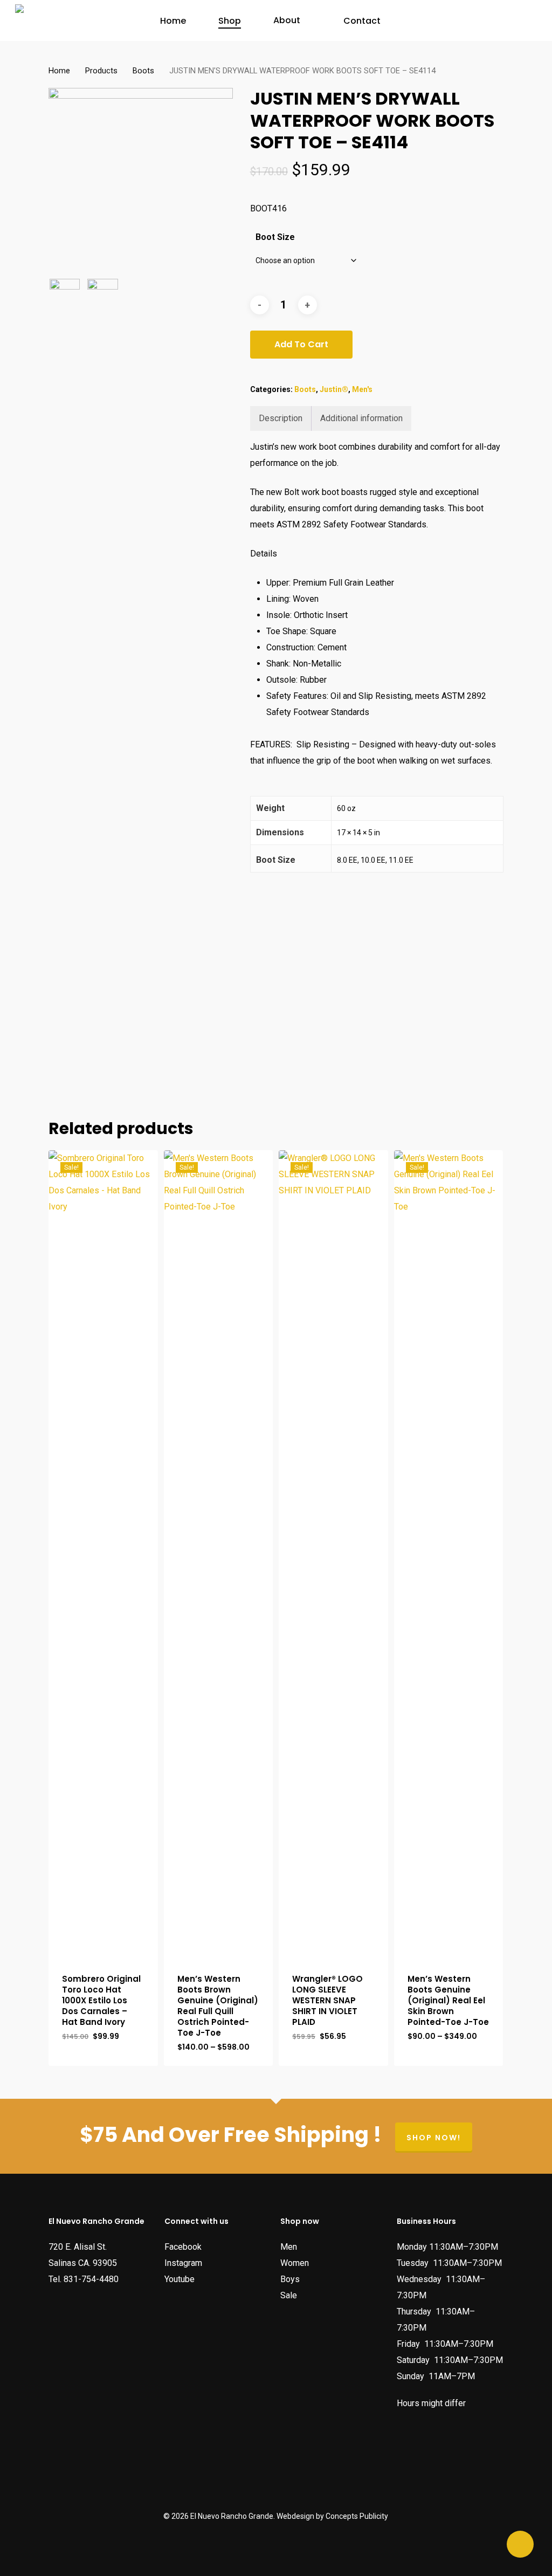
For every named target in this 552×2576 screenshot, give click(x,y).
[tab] (281, 418)
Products (101, 71)
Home (59, 71)
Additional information (361, 418)
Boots (143, 71)
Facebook (183, 2247)
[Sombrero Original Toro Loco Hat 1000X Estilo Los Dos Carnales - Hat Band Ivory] (103, 1555)
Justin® (334, 389)
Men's (362, 389)
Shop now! (434, 2138)
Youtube (180, 2279)
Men (289, 2247)
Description (281, 418)
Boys (290, 2279)
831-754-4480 (91, 2279)
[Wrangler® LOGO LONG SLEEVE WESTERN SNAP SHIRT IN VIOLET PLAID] (333, 1555)
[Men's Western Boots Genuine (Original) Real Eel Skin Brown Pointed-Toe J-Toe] (449, 1555)
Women (295, 2263)
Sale (289, 2295)
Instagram (183, 2263)
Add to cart (301, 344)
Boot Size (275, 237)
